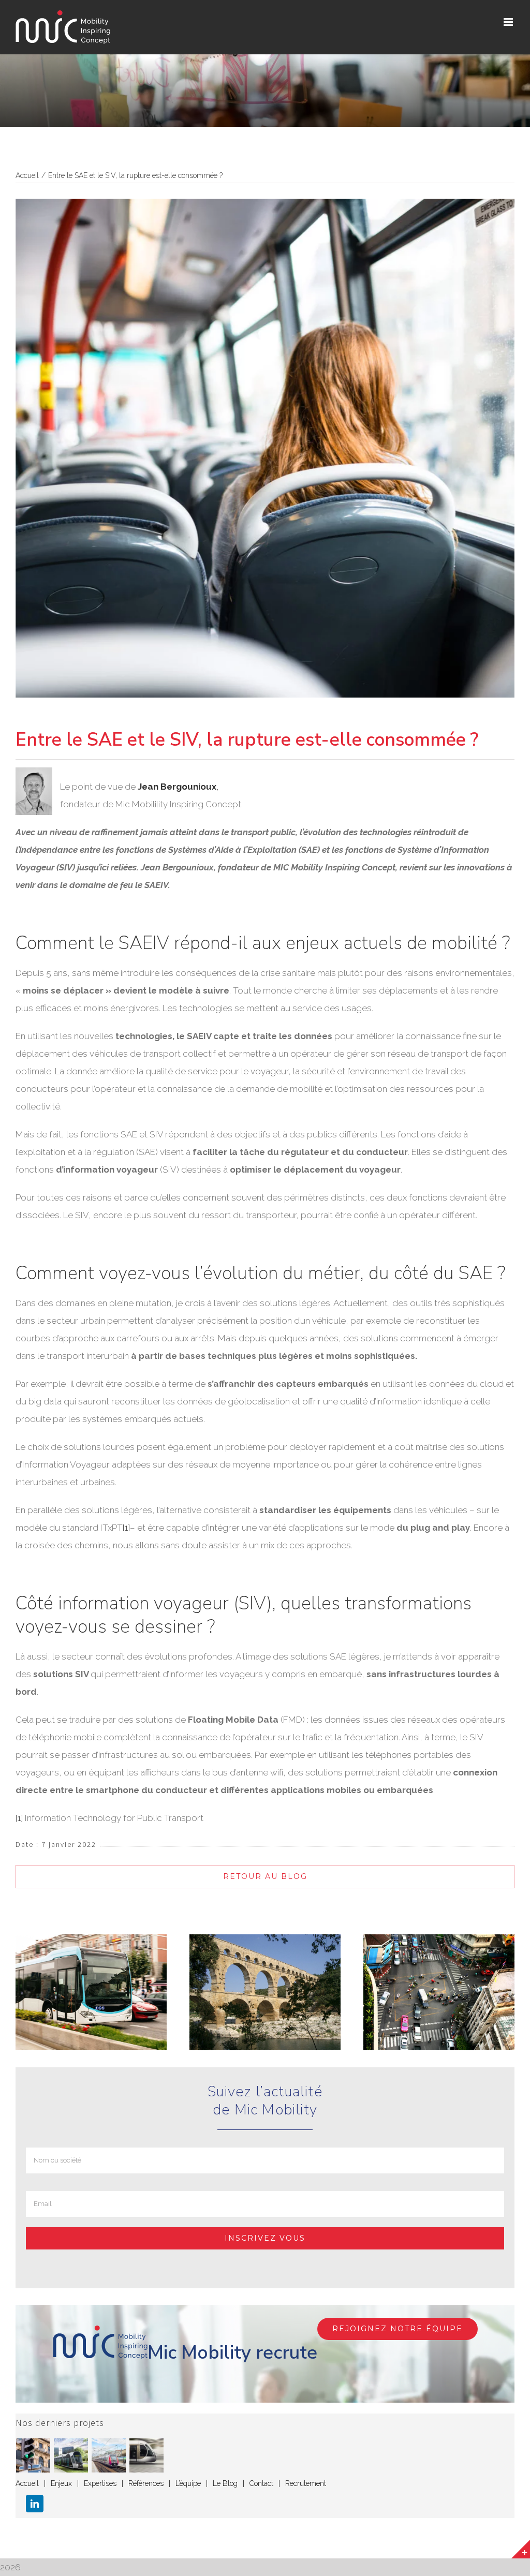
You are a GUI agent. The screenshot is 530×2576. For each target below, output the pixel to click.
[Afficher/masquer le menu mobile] (509, 22)
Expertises (100, 2483)
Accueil (27, 2483)
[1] (126, 1528)
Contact (261, 2483)
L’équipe (188, 2483)
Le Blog (225, 2483)
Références (146, 2483)
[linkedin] (35, 2504)
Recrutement (306, 2483)
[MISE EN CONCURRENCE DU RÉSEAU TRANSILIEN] (109, 2455)
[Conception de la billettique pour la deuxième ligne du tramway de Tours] (147, 2455)
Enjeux (61, 2483)
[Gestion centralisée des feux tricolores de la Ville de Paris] (33, 2455)
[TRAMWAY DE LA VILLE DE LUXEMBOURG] (71, 2455)
